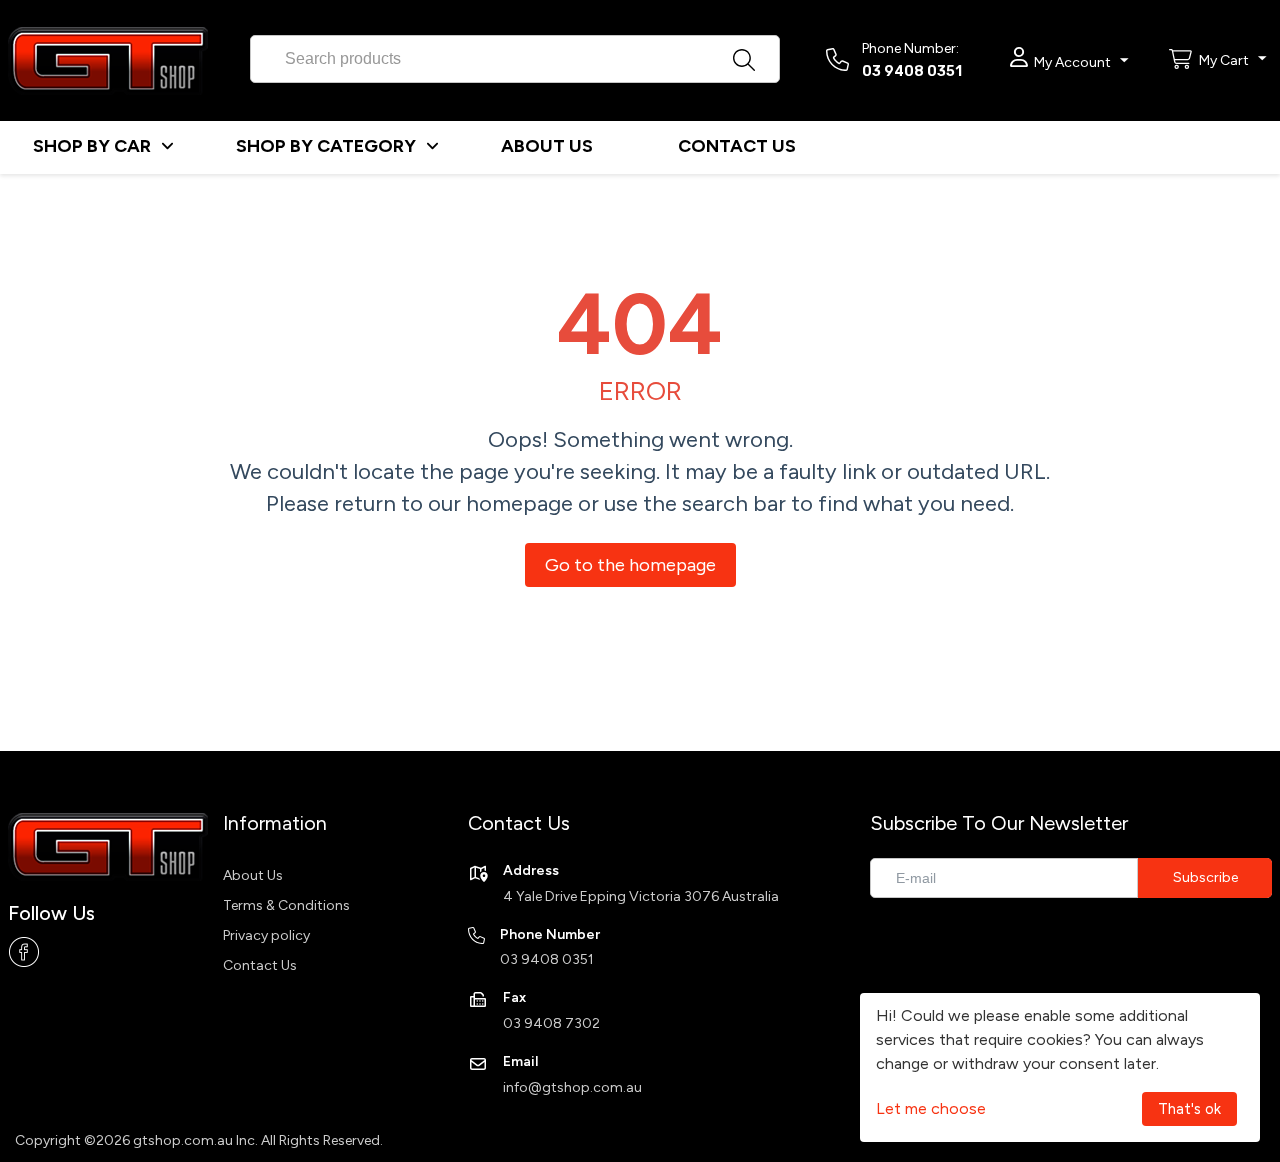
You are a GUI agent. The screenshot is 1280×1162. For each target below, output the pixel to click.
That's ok (1189, 1109)
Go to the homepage (630, 565)
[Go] (1204, 878)
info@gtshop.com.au (572, 1087)
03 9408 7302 (551, 1023)
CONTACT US (737, 146)
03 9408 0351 (912, 71)
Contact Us (260, 965)
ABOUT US (547, 146)
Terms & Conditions (286, 905)
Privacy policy (266, 935)
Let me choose (931, 1108)
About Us (253, 875)
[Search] (765, 53)
